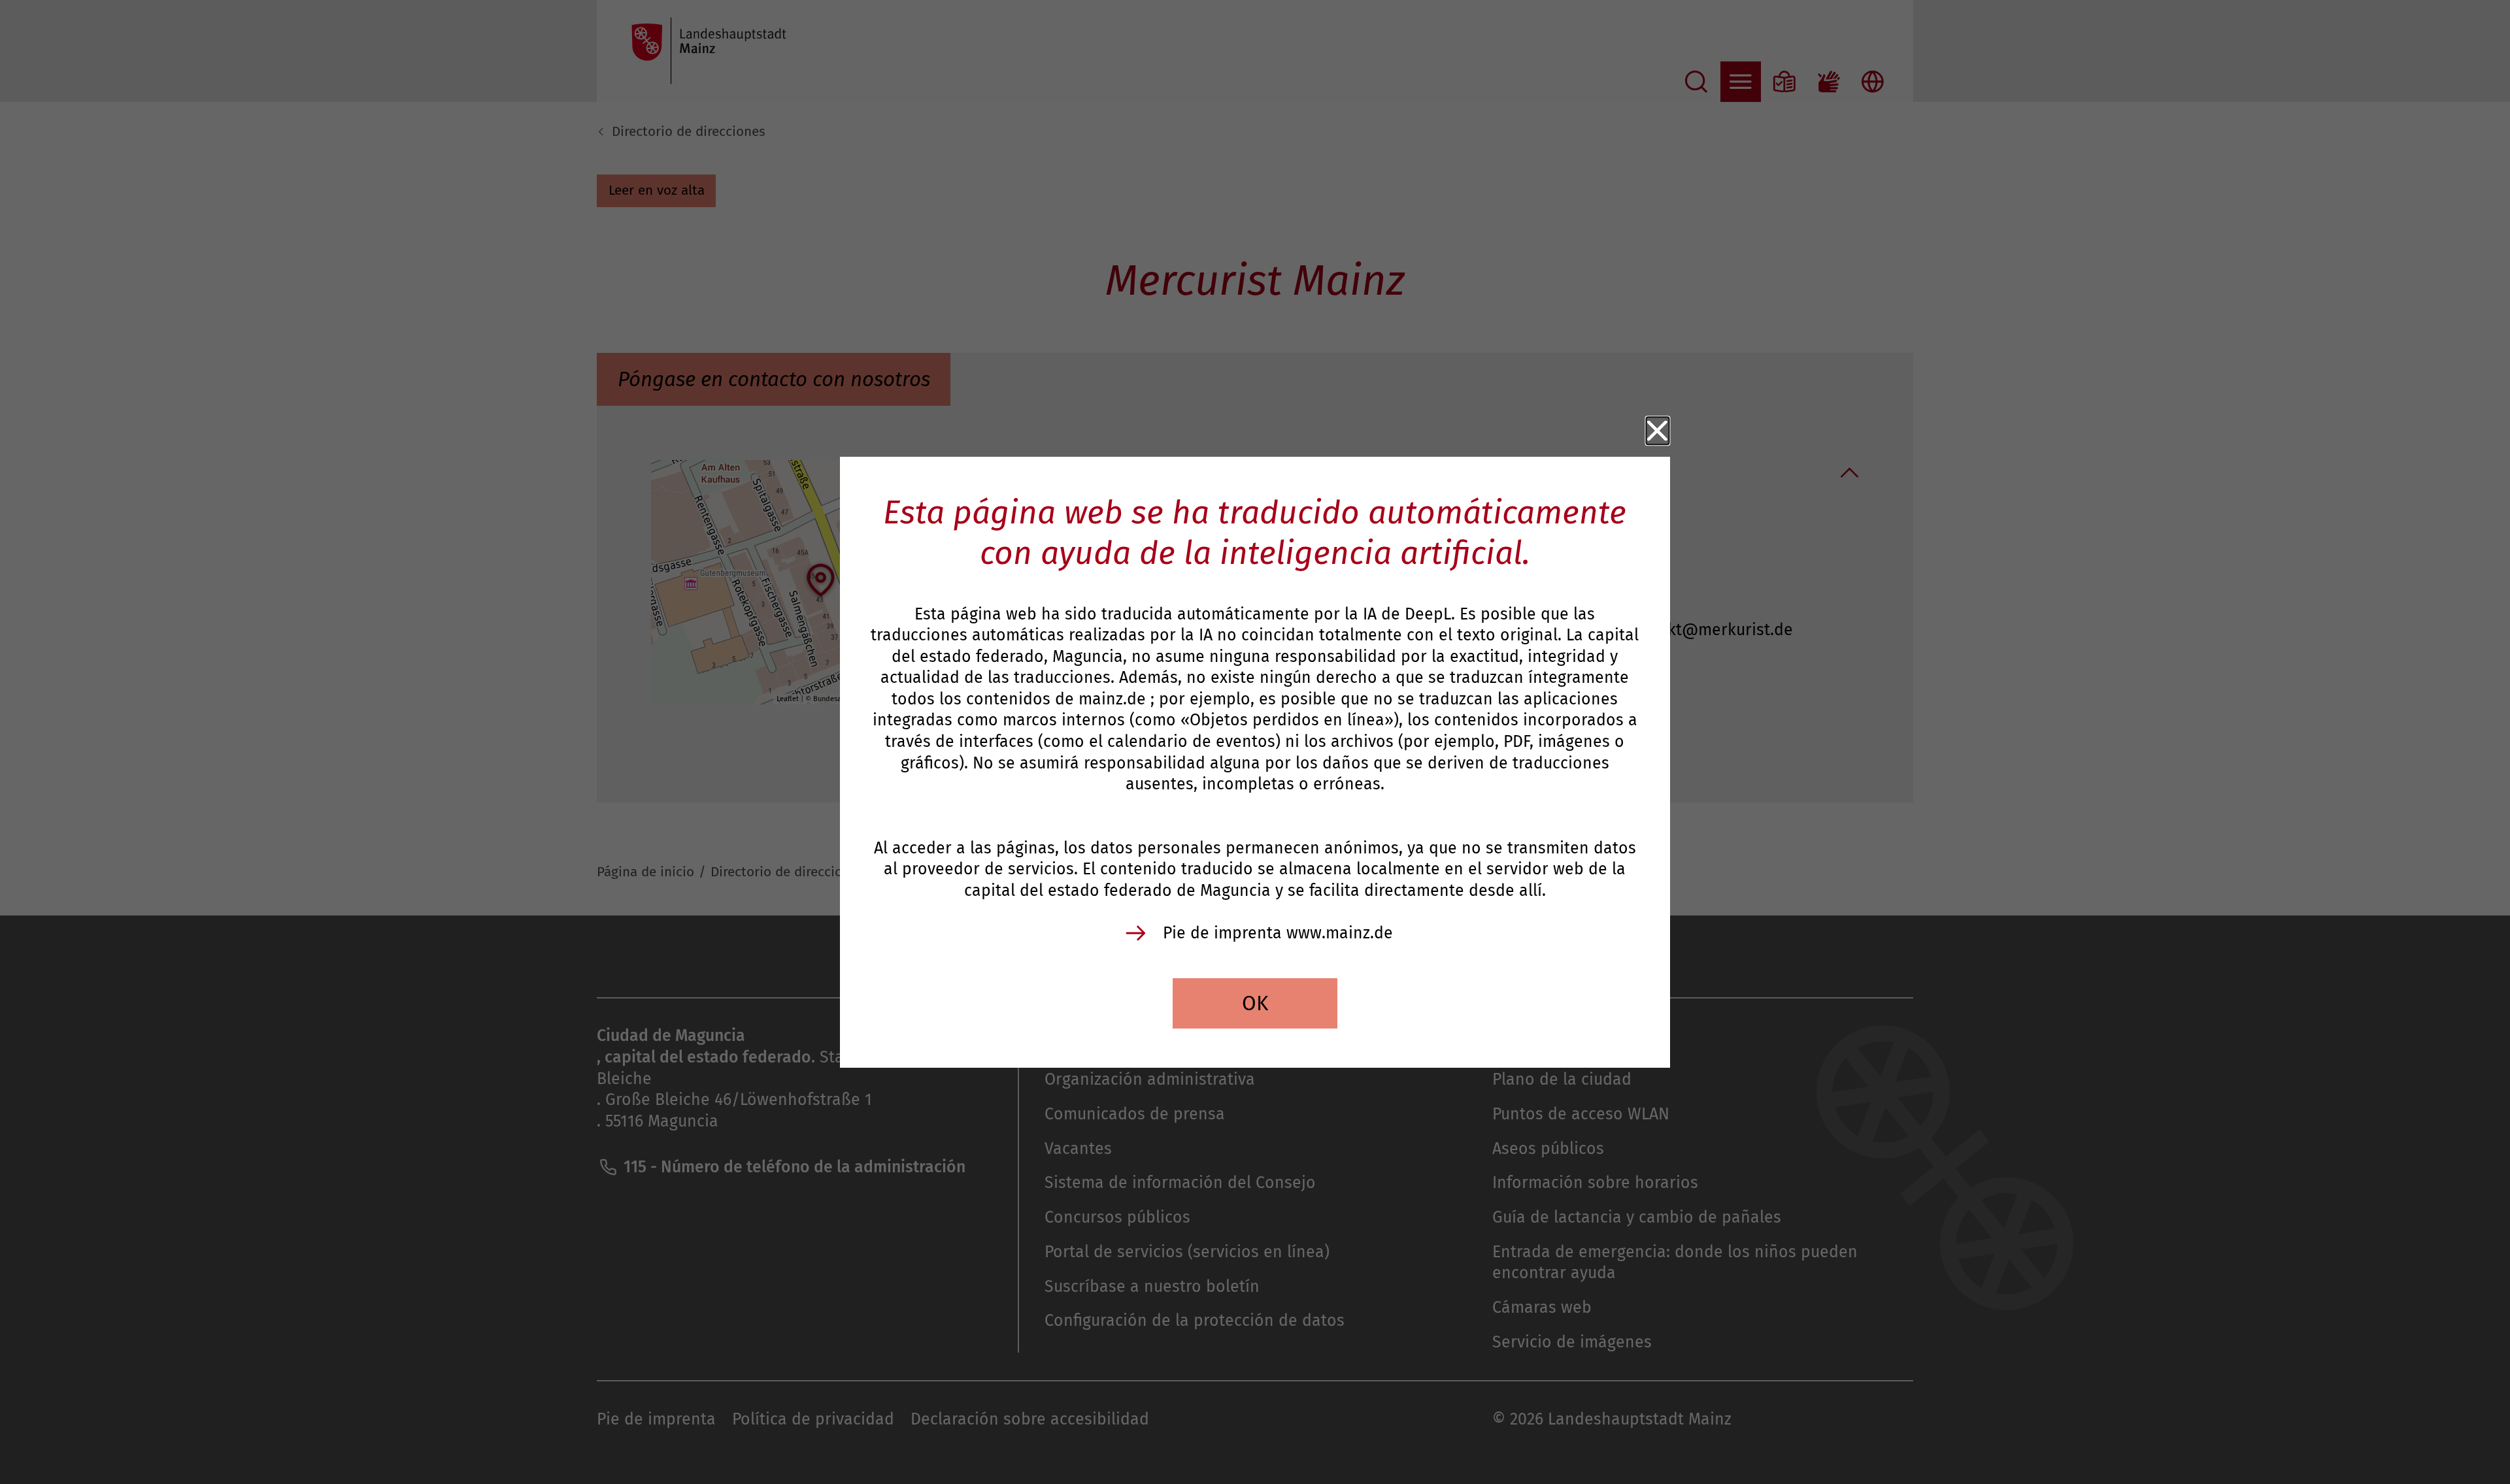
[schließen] (1658, 431)
